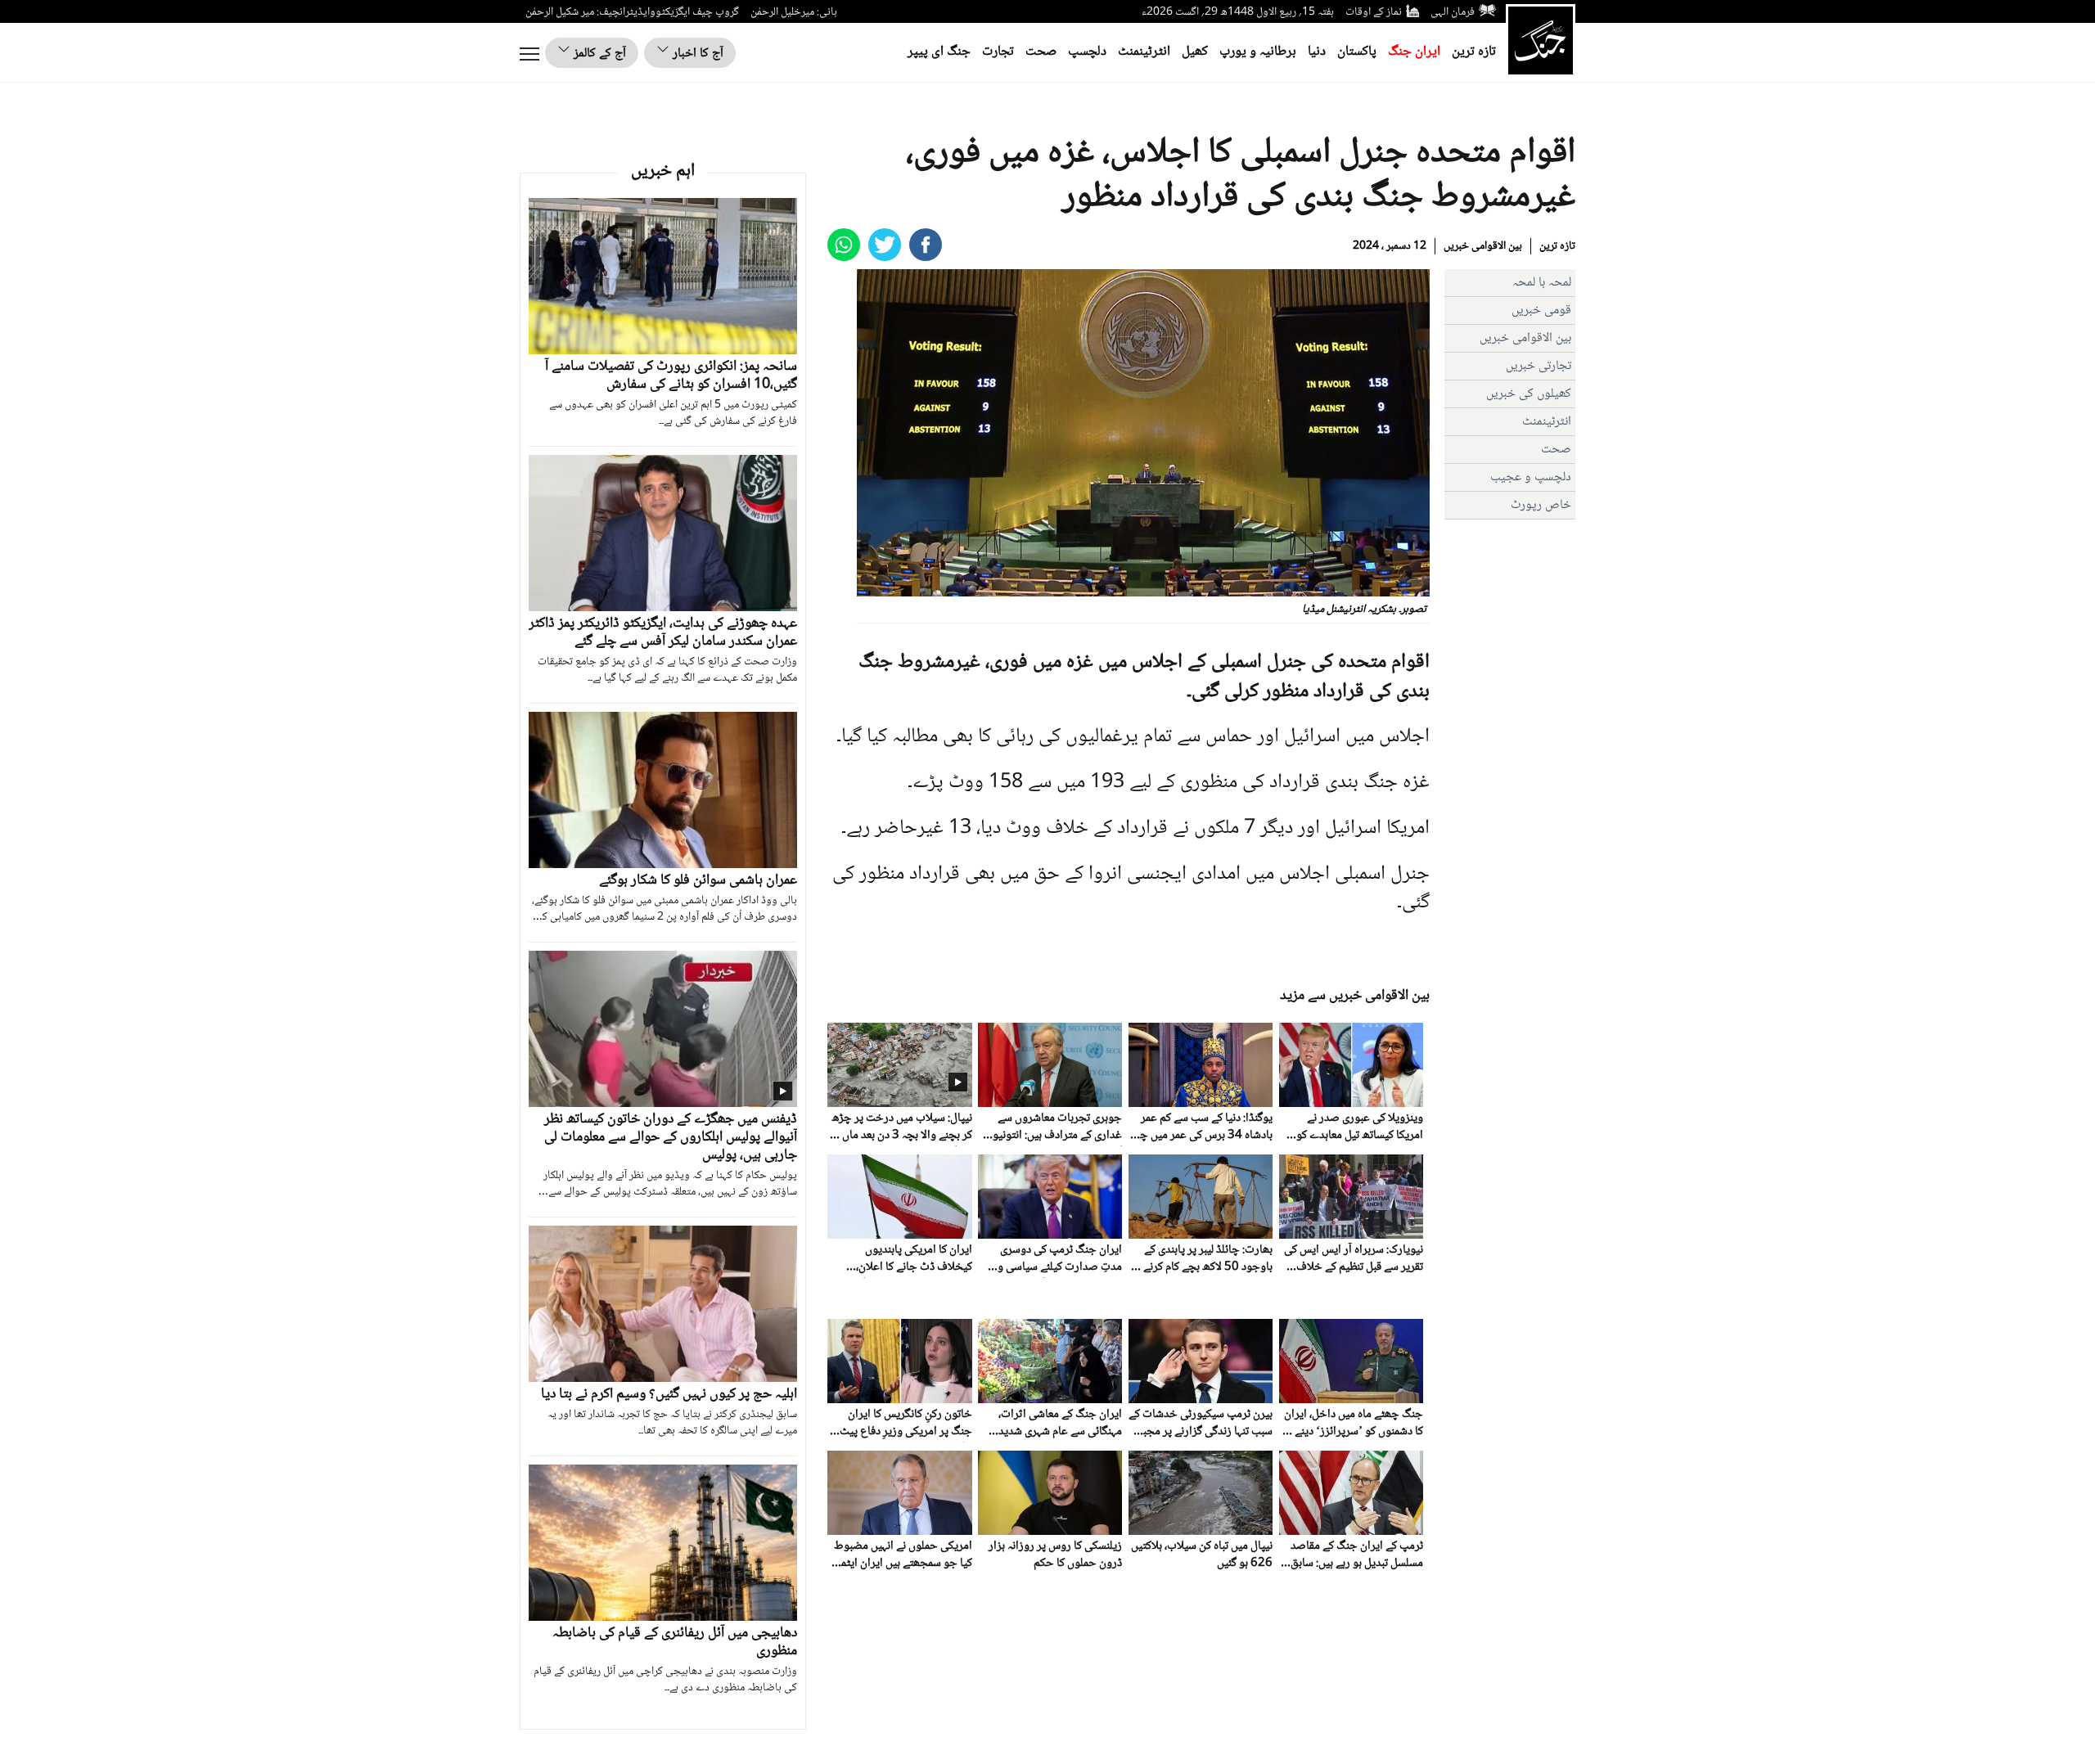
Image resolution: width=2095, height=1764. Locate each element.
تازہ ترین (1474, 52)
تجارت (998, 52)
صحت (1041, 52)
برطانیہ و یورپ (1258, 52)
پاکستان (1357, 52)
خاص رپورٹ (1541, 505)
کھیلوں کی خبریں (1529, 394)
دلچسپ (1087, 52)
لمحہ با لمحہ (1542, 283)
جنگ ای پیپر (939, 52)
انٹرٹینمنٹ (1144, 52)
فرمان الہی (1453, 12)
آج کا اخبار (696, 54)
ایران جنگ (1414, 52)
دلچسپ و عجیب (1531, 477)
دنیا (1317, 52)
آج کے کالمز (598, 54)
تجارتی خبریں (1539, 366)
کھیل (1195, 52)
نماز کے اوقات (1374, 12)
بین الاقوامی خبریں (1483, 246)
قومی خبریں (1541, 310)
